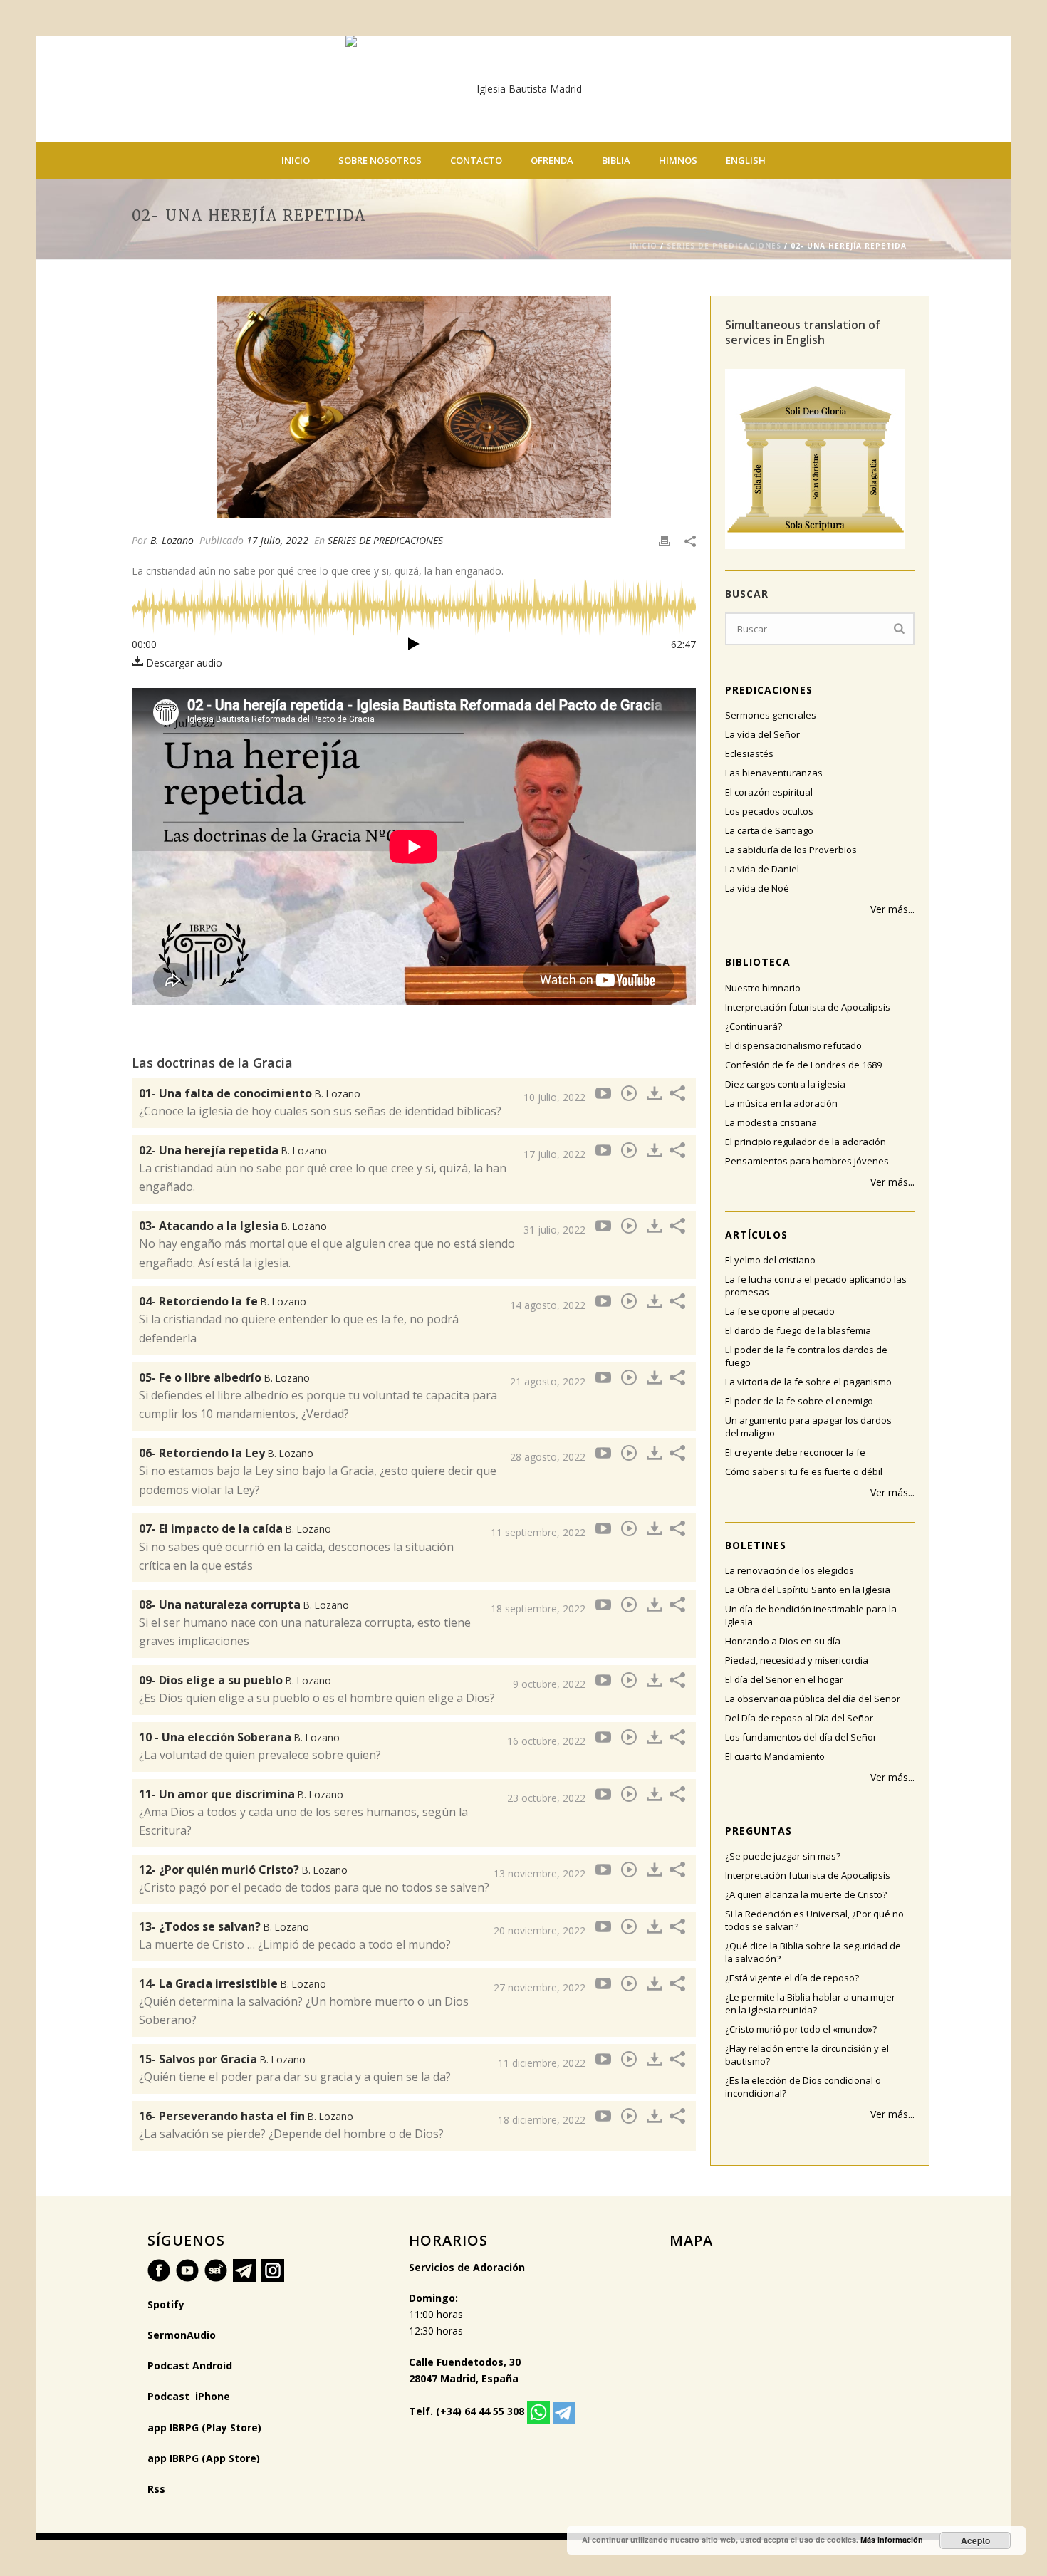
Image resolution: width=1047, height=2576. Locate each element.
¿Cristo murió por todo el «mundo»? (801, 2029)
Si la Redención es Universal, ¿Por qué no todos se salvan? (814, 1920)
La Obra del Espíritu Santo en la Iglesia (808, 1590)
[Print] (665, 540)
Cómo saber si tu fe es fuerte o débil (804, 1471)
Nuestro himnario (763, 988)
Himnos (678, 160)
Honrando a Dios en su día (783, 1641)
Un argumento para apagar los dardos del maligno (808, 1427)
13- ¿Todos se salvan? (224, 1926)
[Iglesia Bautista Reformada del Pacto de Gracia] (523, 89)
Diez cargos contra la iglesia (785, 1084)
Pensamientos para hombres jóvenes (807, 1161)
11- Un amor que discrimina (241, 1794)
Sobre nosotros (380, 160)
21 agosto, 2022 (548, 1381)
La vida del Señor (762, 734)
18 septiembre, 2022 (538, 1608)
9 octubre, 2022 (549, 1684)
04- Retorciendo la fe (223, 1301)
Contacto (476, 160)
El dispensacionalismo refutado (793, 1045)
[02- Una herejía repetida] (414, 407)
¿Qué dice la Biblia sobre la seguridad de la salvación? (813, 1952)
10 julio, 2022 (554, 1097)
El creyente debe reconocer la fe (795, 1452)
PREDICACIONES (769, 690)
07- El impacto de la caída (235, 1528)
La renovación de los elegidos (790, 1570)
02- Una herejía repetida (233, 1150)
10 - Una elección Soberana (239, 1737)
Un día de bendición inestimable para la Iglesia (811, 1615)
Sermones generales (771, 715)
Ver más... (892, 909)
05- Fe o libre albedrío (224, 1377)
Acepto (975, 2540)
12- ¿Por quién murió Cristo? (243, 1870)
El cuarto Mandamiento (775, 1756)
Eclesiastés (749, 753)
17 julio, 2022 (277, 540)
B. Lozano (172, 540)
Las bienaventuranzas (774, 773)
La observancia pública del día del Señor (813, 1699)
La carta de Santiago (769, 830)
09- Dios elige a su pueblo (235, 1680)
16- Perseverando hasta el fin (246, 2116)
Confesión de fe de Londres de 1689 (803, 1065)
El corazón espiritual (769, 792)
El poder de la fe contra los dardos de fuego (806, 1356)
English (746, 160)
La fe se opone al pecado (780, 1311)
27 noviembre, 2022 (540, 1987)
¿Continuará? (754, 1026)
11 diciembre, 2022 (542, 2063)
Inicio (296, 160)
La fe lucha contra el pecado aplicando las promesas (816, 1286)
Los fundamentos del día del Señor (801, 1737)
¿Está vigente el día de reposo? (792, 1978)
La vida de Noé (757, 888)
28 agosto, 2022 (548, 1457)
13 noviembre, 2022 (540, 1873)
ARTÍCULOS (756, 1235)
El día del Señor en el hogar (784, 1679)
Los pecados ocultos (769, 811)
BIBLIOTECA (758, 962)
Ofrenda (552, 160)
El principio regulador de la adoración (806, 1142)
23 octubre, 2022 (546, 1798)
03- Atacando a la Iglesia (233, 1226)
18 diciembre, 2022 (542, 2120)
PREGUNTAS (759, 1831)
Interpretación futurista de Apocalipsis (808, 1007)
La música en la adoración (781, 1103)
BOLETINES (756, 1545)
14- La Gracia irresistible (233, 1983)
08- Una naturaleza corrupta (244, 1605)
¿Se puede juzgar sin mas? (783, 1856)
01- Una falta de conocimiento (250, 1093)
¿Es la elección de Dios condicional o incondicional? (803, 2087)
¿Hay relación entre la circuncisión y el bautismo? (807, 2055)
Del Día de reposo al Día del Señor (799, 1718)
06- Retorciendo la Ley (226, 1453)
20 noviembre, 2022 (540, 1930)
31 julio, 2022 (554, 1230)
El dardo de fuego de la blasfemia (798, 1330)
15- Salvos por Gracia (222, 2059)
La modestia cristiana (771, 1122)
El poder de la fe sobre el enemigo (799, 1401)
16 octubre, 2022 (546, 1741)
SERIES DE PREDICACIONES (724, 246)
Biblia (616, 160)
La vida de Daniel (762, 869)
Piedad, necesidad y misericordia (797, 1660)
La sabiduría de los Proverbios (791, 850)
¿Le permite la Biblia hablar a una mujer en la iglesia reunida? (810, 2003)
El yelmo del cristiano (770, 1260)
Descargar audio (183, 663)
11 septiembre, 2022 (538, 1532)
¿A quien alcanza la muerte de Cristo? (806, 1894)
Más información (892, 2539)
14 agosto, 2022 (548, 1305)
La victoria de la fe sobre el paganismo (808, 1382)
